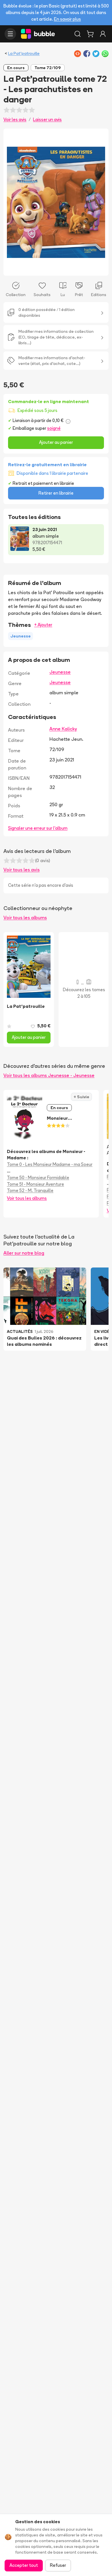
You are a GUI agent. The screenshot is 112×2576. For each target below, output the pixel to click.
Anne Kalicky (63, 729)
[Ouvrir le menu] (10, 34)
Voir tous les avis (22, 870)
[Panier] (90, 34)
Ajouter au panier (56, 442)
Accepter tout (24, 2565)
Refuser (58, 2565)
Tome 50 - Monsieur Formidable (38, 1178)
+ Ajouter (43, 625)
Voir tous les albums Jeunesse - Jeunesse (49, 1075)
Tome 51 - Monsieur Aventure (35, 1184)
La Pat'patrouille (24, 53)
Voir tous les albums (25, 917)
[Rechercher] (78, 34)
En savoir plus (67, 19)
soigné (54, 428)
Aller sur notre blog (24, 1253)
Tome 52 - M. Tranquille (30, 1190)
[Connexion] (103, 34)
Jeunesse (60, 672)
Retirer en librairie (56, 493)
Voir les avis (15, 119)
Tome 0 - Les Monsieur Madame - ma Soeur (50, 1164)
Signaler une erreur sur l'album (38, 828)
